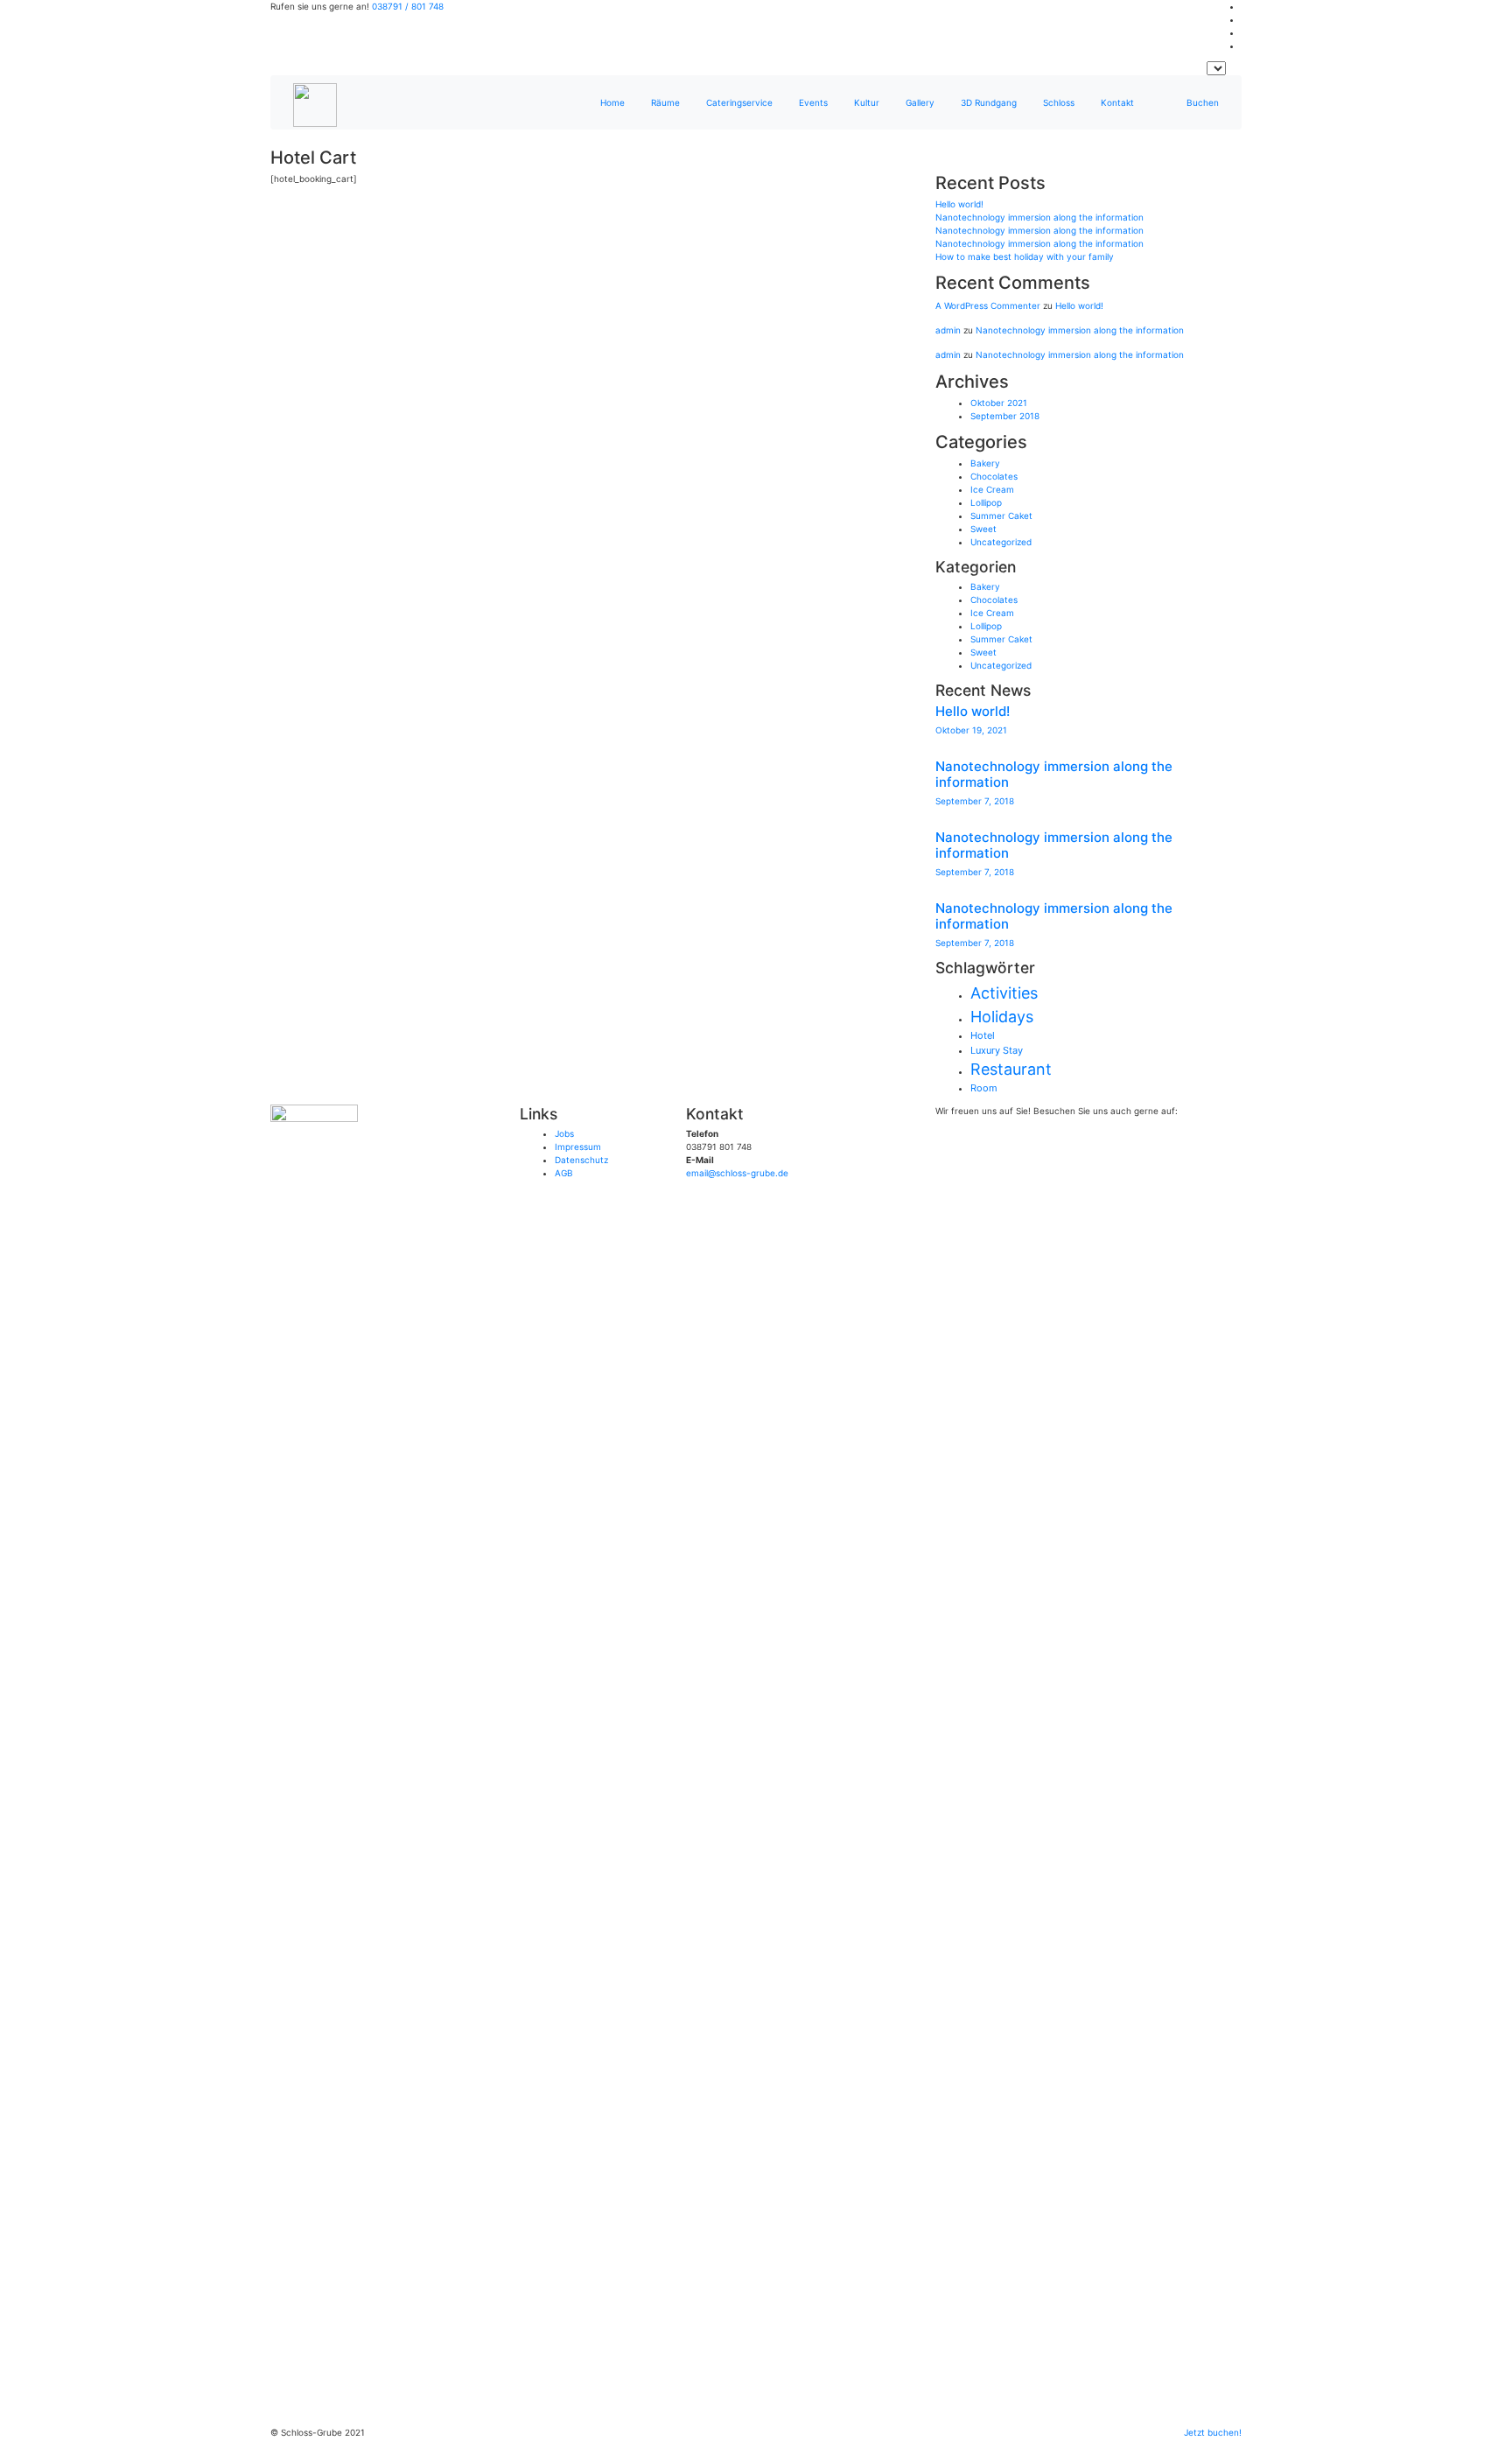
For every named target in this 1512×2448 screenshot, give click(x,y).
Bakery (985, 463)
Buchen (1203, 102)
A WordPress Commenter (988, 305)
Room (984, 1088)
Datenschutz (581, 1160)
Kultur (867, 102)
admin (948, 330)
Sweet (983, 529)
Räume (665, 102)
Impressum (578, 1147)
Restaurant (1011, 1069)
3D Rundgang (989, 102)
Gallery (920, 102)
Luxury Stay (997, 1050)
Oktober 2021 (999, 403)
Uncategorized (1001, 542)
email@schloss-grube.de (737, 1173)
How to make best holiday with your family (1025, 256)
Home (612, 102)
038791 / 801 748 (408, 6)
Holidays (1002, 1017)
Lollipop (986, 502)
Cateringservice (739, 102)
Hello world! (959, 204)
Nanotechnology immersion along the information (1039, 217)
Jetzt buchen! (1213, 2432)
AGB (564, 1173)
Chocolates (994, 476)
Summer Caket (1001, 516)
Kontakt (1117, 102)
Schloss (1059, 102)
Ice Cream (992, 489)
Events (813, 102)
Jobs (564, 1133)
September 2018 (1005, 416)
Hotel (983, 1035)
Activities (1004, 993)
